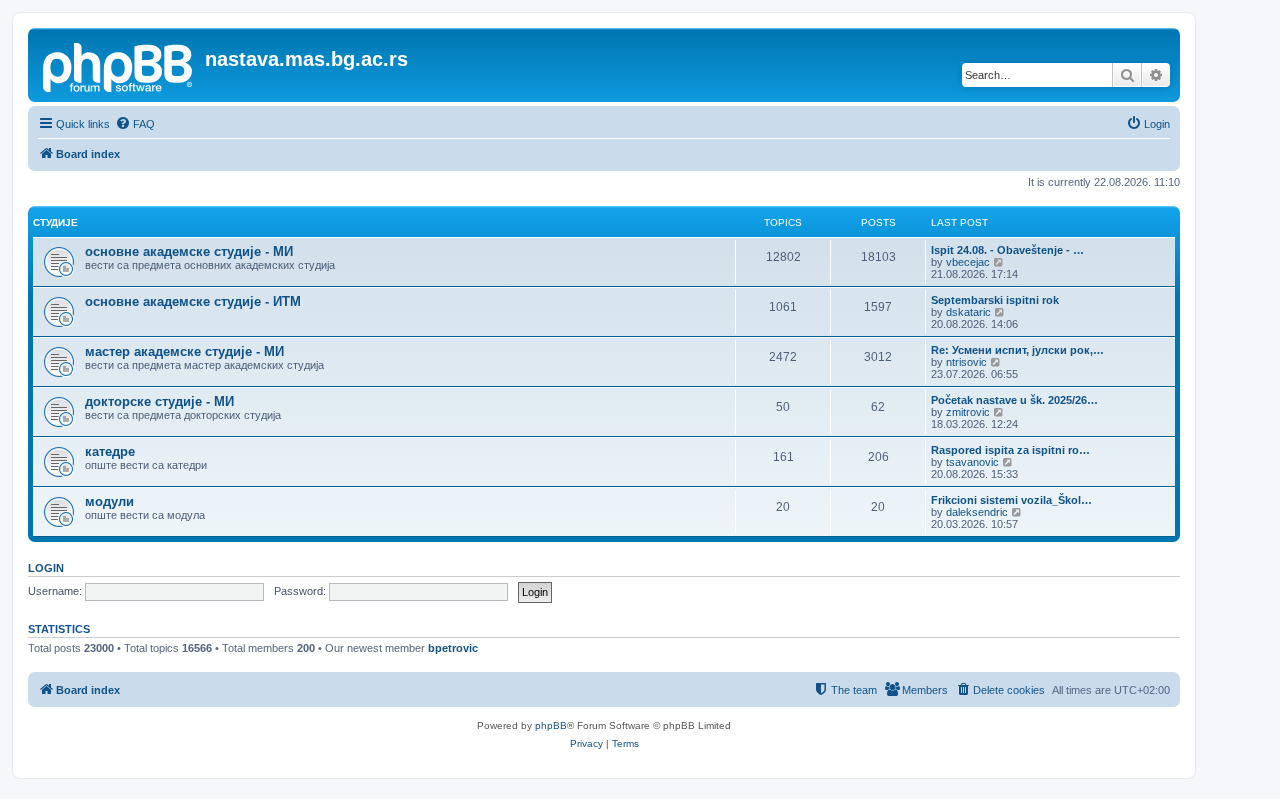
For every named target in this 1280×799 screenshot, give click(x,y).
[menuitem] (135, 124)
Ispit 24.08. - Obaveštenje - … (1007, 250)
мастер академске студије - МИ (184, 351)
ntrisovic (966, 362)
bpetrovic (453, 648)
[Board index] (119, 65)
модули (109, 501)
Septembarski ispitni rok (995, 300)
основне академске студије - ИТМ (193, 301)
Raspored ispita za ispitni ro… (1010, 450)
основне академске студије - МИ (189, 251)
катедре (110, 451)
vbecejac (968, 262)
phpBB (551, 725)
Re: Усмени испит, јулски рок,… (1017, 350)
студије (55, 222)
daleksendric (977, 512)
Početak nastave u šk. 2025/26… (1014, 400)
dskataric (968, 312)
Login (46, 568)
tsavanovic (972, 462)
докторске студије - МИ (159, 401)
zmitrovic (968, 412)
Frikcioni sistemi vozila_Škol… (1011, 500)
